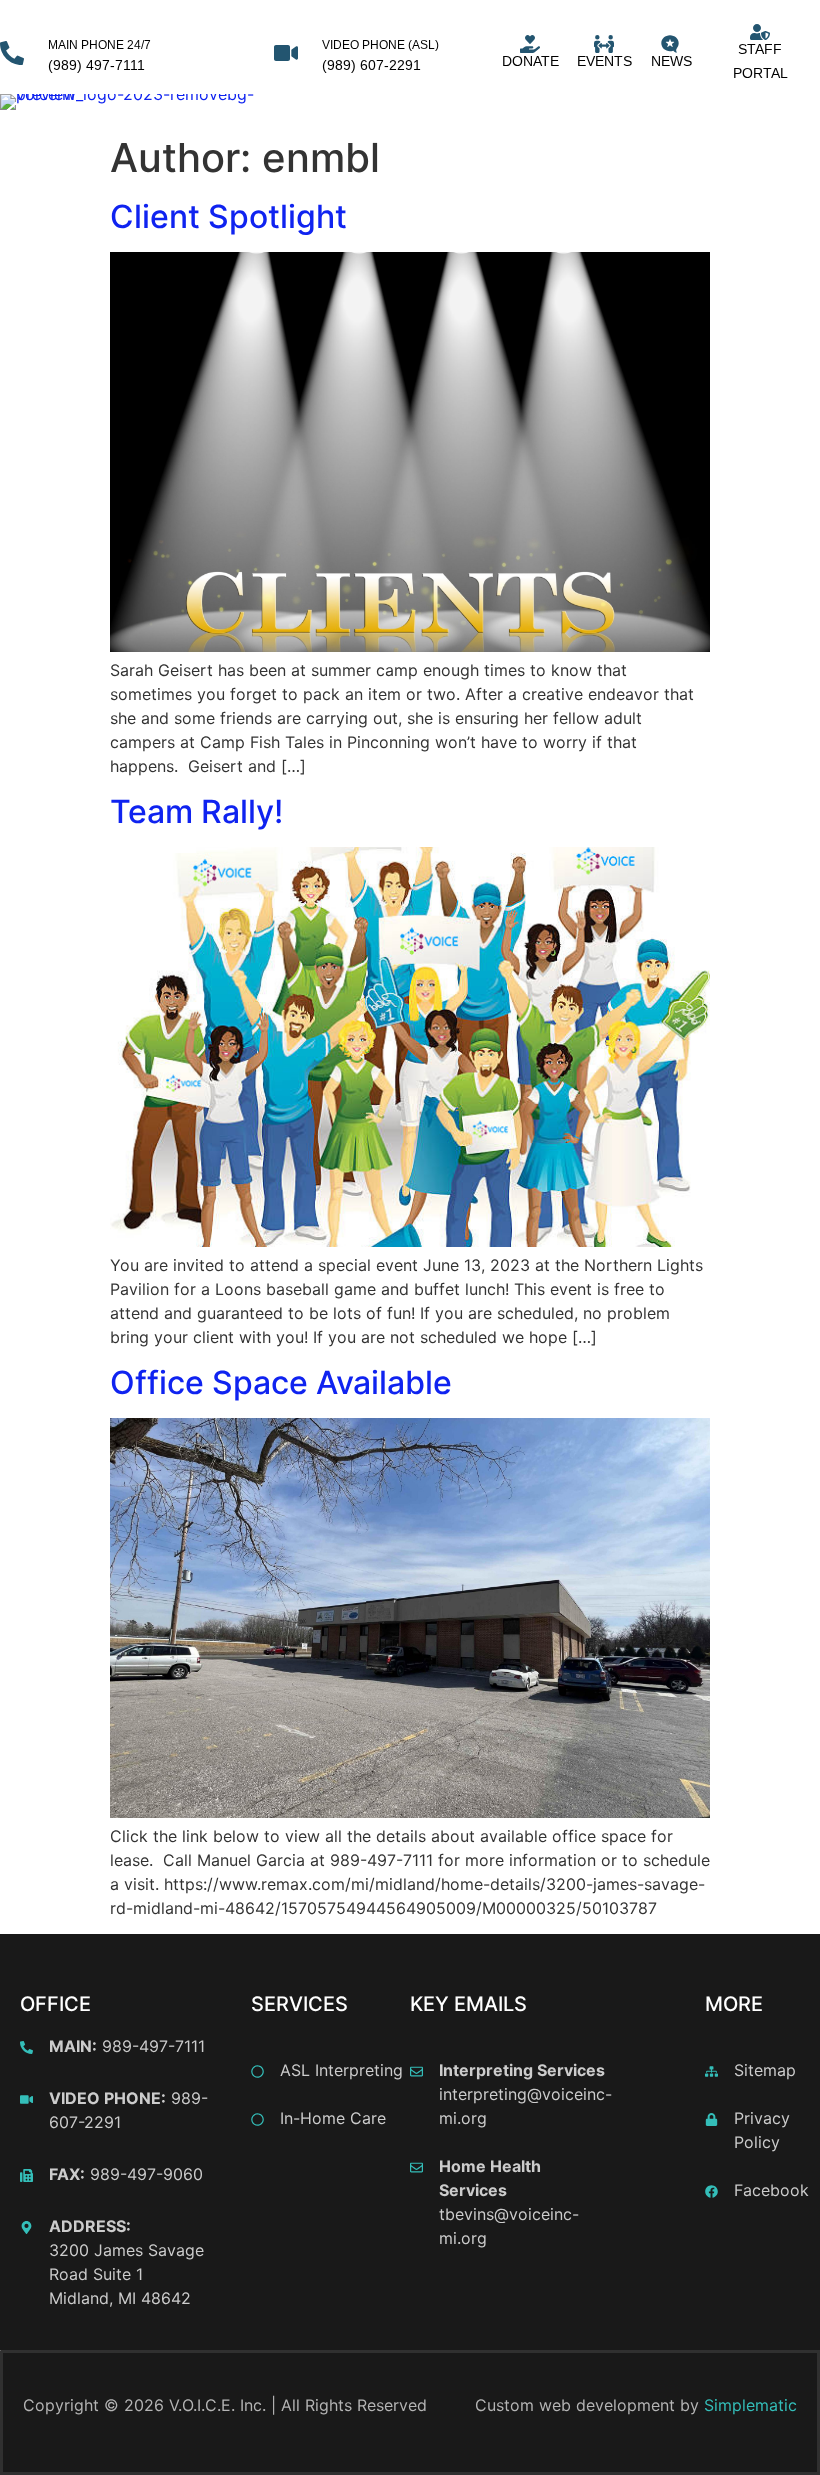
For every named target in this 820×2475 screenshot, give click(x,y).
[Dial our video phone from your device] (286, 53)
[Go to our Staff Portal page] (760, 32)
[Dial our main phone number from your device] (12, 53)
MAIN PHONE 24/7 (99, 45)
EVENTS (604, 61)
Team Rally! (196, 811)
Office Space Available (281, 1382)
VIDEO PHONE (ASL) (380, 45)
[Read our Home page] (530, 44)
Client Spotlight (228, 216)
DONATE (530, 61)
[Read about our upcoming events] (604, 44)
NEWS (671, 61)
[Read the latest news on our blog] (670, 44)
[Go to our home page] (131, 102)
